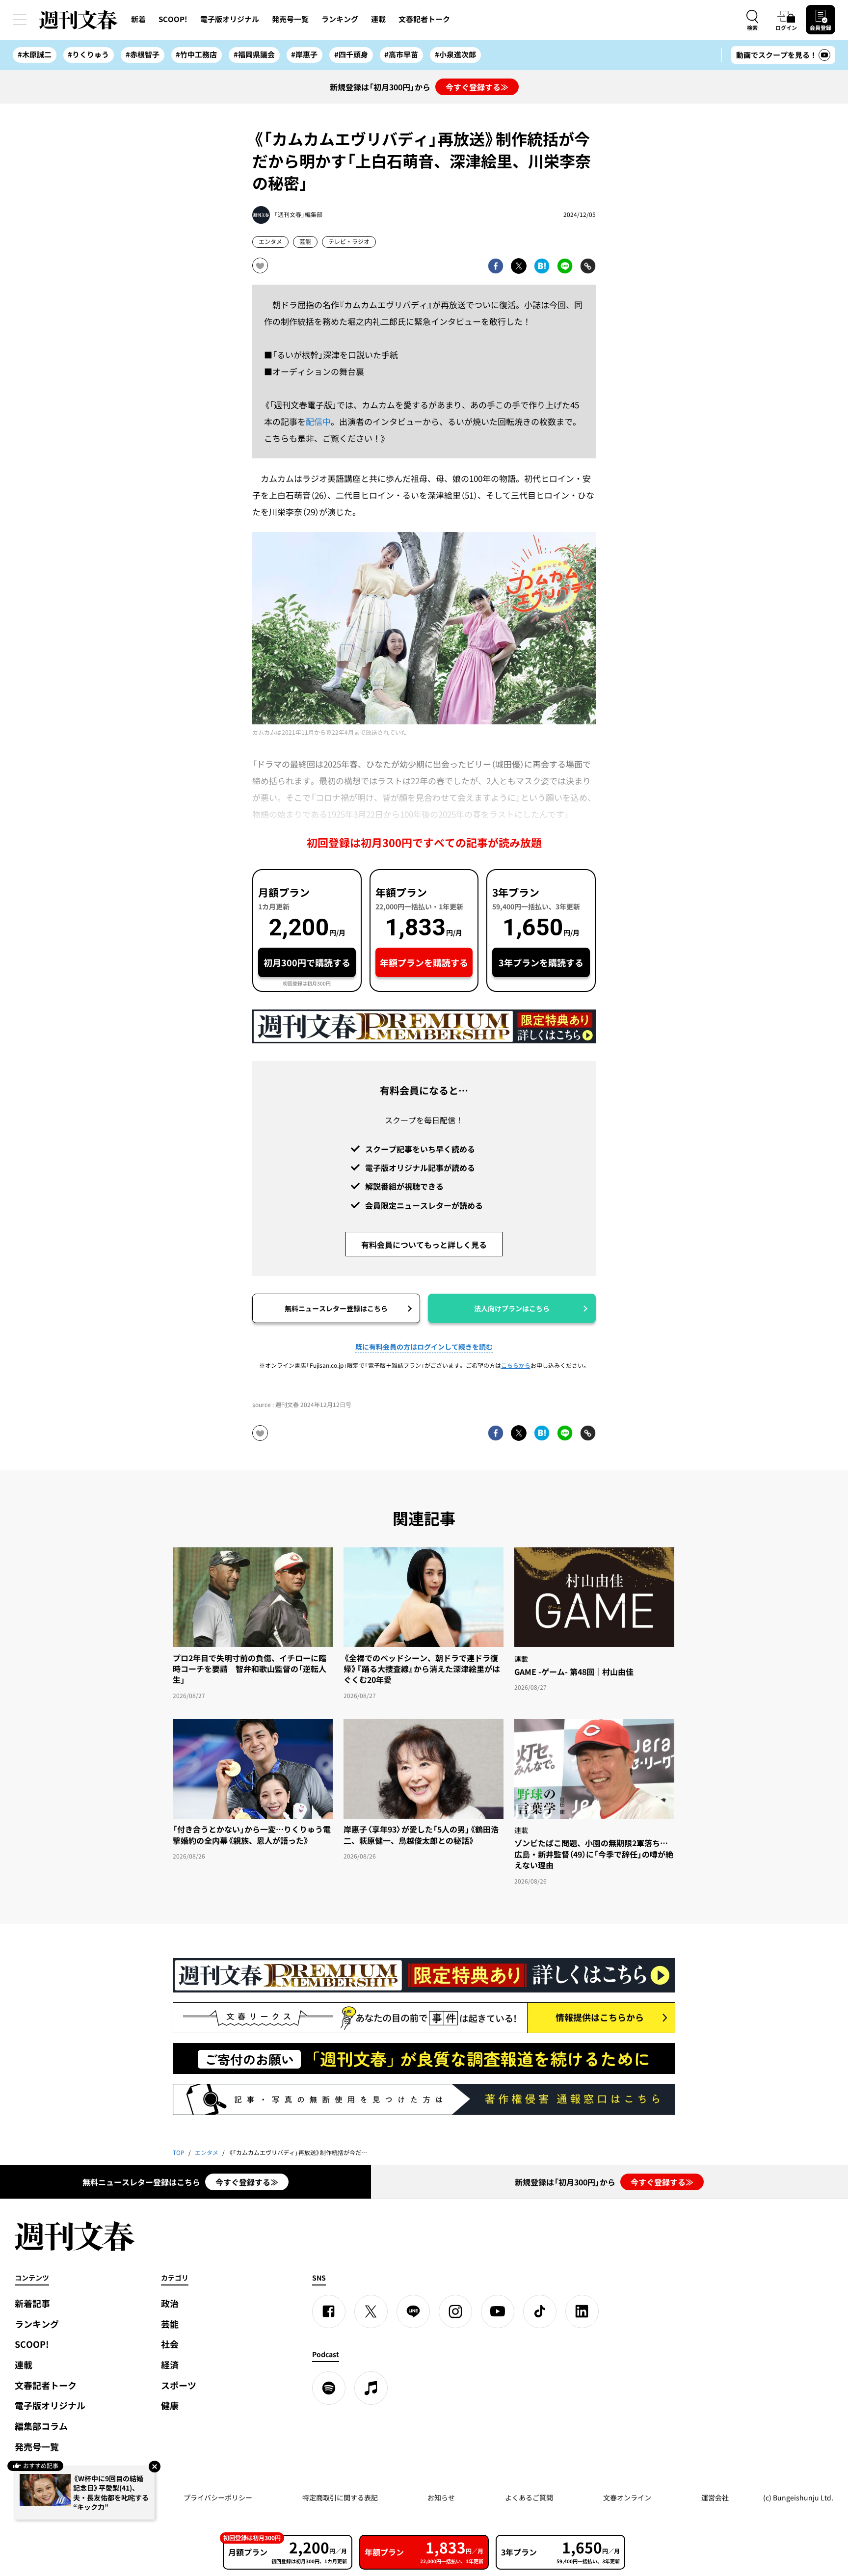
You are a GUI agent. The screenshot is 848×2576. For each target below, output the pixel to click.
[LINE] (413, 2311)
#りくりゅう (88, 54)
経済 (170, 2365)
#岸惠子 (304, 54)
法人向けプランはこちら (512, 1308)
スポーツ (179, 2385)
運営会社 (715, 2497)
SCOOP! (173, 19)
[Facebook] (329, 2311)
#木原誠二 (35, 54)
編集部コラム (41, 2426)
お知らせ (441, 2497)
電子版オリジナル (230, 19)
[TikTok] (540, 2311)
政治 (170, 2303)
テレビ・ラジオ (349, 241)
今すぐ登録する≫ (477, 87)
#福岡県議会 (254, 54)
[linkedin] (582, 2311)
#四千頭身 (351, 54)
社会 (170, 2344)
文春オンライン (627, 2497)
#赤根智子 (143, 54)
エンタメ (270, 241)
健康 (170, 2405)
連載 (378, 19)
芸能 (305, 241)
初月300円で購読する (307, 963)
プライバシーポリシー (218, 2497)
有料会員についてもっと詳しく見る (424, 1245)
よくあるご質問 (529, 2497)
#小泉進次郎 (455, 54)
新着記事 (32, 2303)
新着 (138, 19)
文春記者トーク (424, 19)
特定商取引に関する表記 (340, 2497)
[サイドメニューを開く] (20, 20)
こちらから (516, 1365)
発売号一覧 (290, 19)
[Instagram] (455, 2311)
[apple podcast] (371, 2388)
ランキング (340, 19)
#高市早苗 (401, 54)
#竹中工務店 (196, 54)
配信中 (318, 421)
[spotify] (329, 2388)
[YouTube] (498, 2311)
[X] (371, 2311)
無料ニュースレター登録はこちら (336, 1308)
